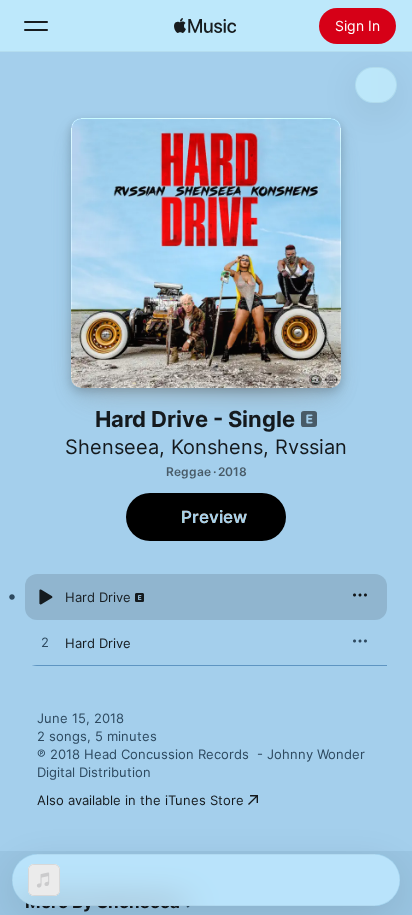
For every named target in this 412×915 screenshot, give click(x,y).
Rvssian (311, 447)
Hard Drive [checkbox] (98, 597)
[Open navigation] (36, 26)
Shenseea (112, 447)
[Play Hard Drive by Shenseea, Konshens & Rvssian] (45, 597)
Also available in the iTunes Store (140, 800)
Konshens (217, 447)
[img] (205, 26)
